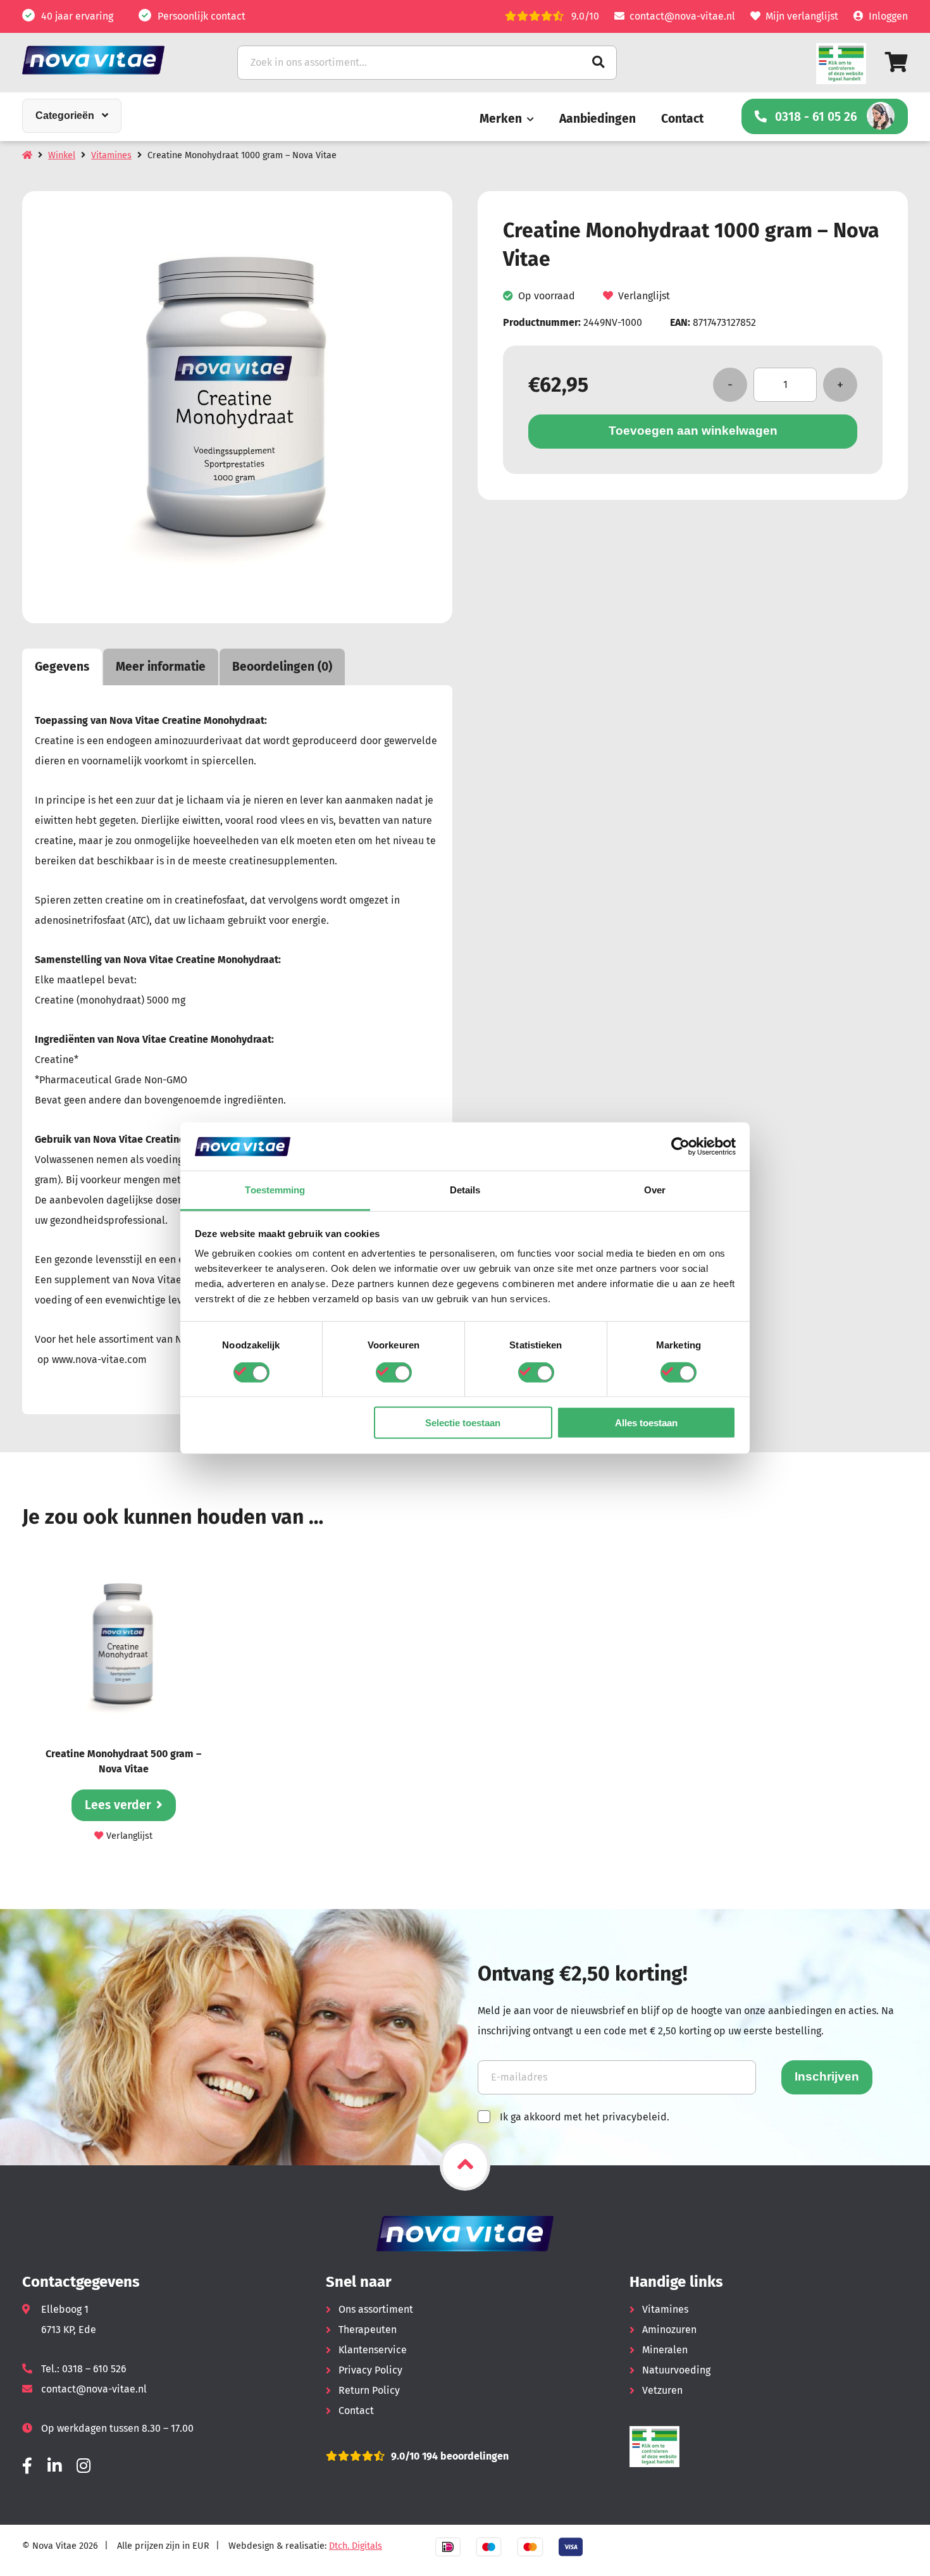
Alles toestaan (646, 1423)
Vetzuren (662, 2390)
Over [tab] (655, 1190)
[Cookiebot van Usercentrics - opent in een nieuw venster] (680, 1147)
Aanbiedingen (598, 119)
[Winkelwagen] (896, 62)
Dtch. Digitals (356, 2546)
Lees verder (118, 1805)
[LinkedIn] (54, 2466)
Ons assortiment (376, 2309)
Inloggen (888, 16)
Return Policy (369, 2390)
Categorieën (65, 115)
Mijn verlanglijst (802, 16)
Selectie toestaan (463, 1423)
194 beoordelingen (464, 2456)
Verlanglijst (644, 296)
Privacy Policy (370, 2370)
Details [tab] (465, 1190)
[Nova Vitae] (111, 60)
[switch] (394, 1372)
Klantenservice (373, 2350)
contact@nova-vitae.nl (682, 16)
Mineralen (665, 2350)
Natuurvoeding (676, 2370)
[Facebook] (27, 2466)
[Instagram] (84, 2466)
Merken (501, 119)
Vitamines (111, 155)
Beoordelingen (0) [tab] (282, 667)
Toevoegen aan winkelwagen (693, 431)
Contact (682, 119)
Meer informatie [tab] (161, 667)
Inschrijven (827, 2076)
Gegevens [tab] (62, 667)
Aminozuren (669, 2330)
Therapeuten (368, 2330)
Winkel (62, 155)
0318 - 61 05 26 (816, 117)
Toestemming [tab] (275, 1190)
